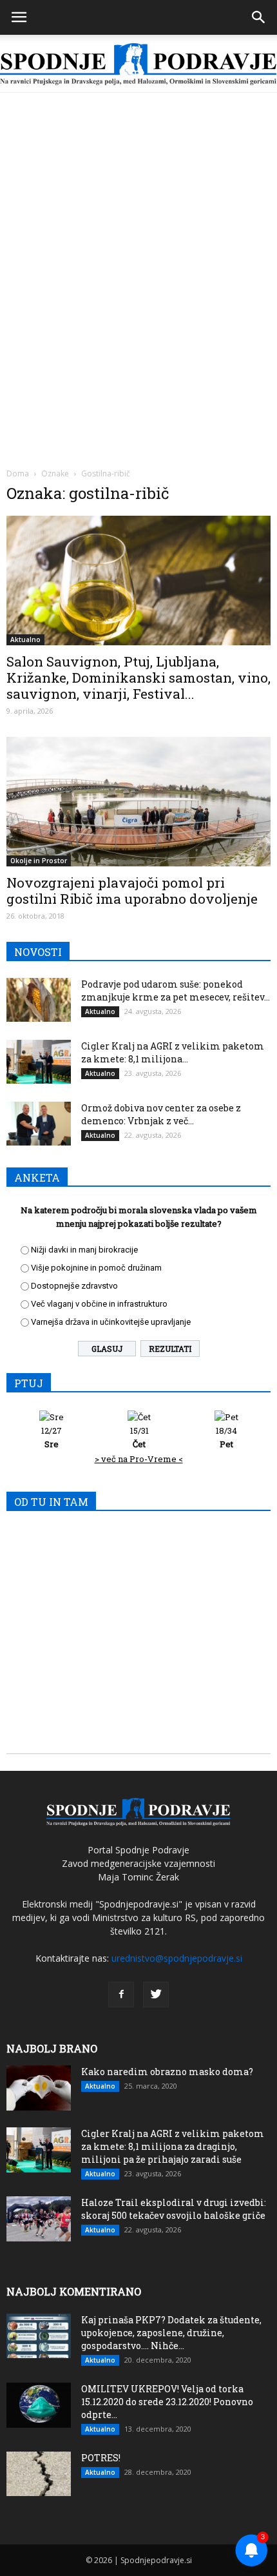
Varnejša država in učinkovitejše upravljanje (111, 1322)
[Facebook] (121, 1995)
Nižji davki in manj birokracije (84, 1250)
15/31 (139, 1437)
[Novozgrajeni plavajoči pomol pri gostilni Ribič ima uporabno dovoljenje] (138, 802)
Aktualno (25, 639)
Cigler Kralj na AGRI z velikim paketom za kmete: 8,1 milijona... (173, 1052)
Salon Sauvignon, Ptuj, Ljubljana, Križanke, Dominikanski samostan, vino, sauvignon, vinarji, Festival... (138, 678)
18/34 (226, 1437)
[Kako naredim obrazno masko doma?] (39, 2088)
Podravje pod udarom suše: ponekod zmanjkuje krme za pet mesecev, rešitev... (176, 990)
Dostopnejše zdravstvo (74, 1286)
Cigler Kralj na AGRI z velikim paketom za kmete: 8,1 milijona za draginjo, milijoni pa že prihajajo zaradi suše (173, 2146)
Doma (18, 473)
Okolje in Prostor (39, 861)
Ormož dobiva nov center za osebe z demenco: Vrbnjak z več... (161, 1114)
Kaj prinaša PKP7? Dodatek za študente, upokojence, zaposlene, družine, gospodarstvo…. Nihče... (171, 2333)
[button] (259, 17)
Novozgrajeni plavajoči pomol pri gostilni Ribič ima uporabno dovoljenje (132, 891)
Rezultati (170, 1349)
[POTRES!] (39, 2474)
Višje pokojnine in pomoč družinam (96, 1268)
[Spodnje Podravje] (138, 64)
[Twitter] (156, 1995)
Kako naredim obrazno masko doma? (167, 2072)
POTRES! (101, 2458)
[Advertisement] (138, 238)
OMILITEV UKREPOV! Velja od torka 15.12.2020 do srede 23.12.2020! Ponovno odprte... (167, 2402)
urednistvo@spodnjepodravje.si (177, 1958)
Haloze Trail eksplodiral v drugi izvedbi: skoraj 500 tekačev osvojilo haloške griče (174, 2209)
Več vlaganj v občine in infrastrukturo (99, 1304)
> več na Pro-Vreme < (139, 1459)
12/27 (52, 1437)
